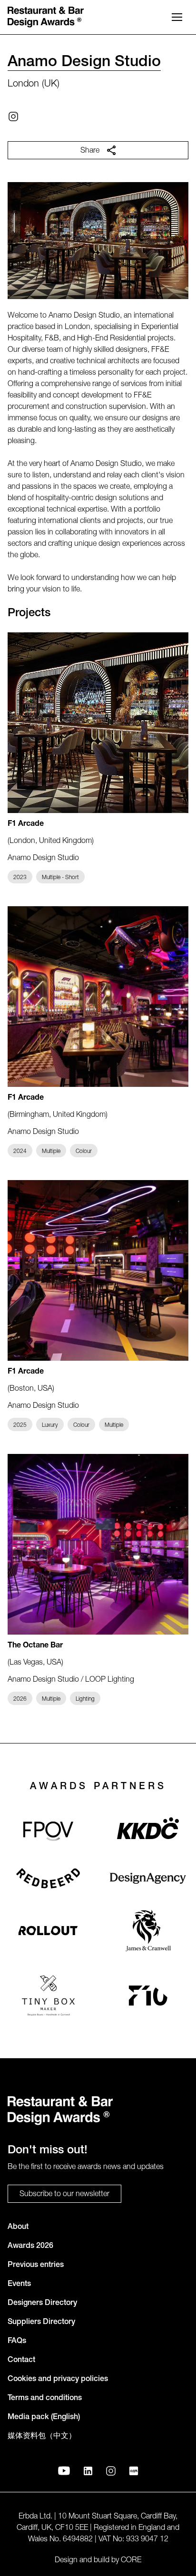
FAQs (17, 2342)
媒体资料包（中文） (42, 2437)
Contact (21, 2361)
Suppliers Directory (41, 2323)
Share (90, 151)
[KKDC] (148, 1831)
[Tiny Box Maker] (48, 1995)
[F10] (148, 1995)
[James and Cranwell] (148, 1931)
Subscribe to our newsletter (64, 2195)
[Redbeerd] (48, 1878)
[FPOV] (48, 1831)
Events (19, 2285)
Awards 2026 (30, 2247)
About (18, 2227)
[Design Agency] (148, 1878)
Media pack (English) (44, 2418)
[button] (177, 17)
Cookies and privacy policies (58, 2380)
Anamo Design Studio (84, 63)
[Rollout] (48, 1931)
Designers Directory (42, 2304)
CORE (131, 2561)
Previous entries (36, 2266)
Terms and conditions (45, 2399)
